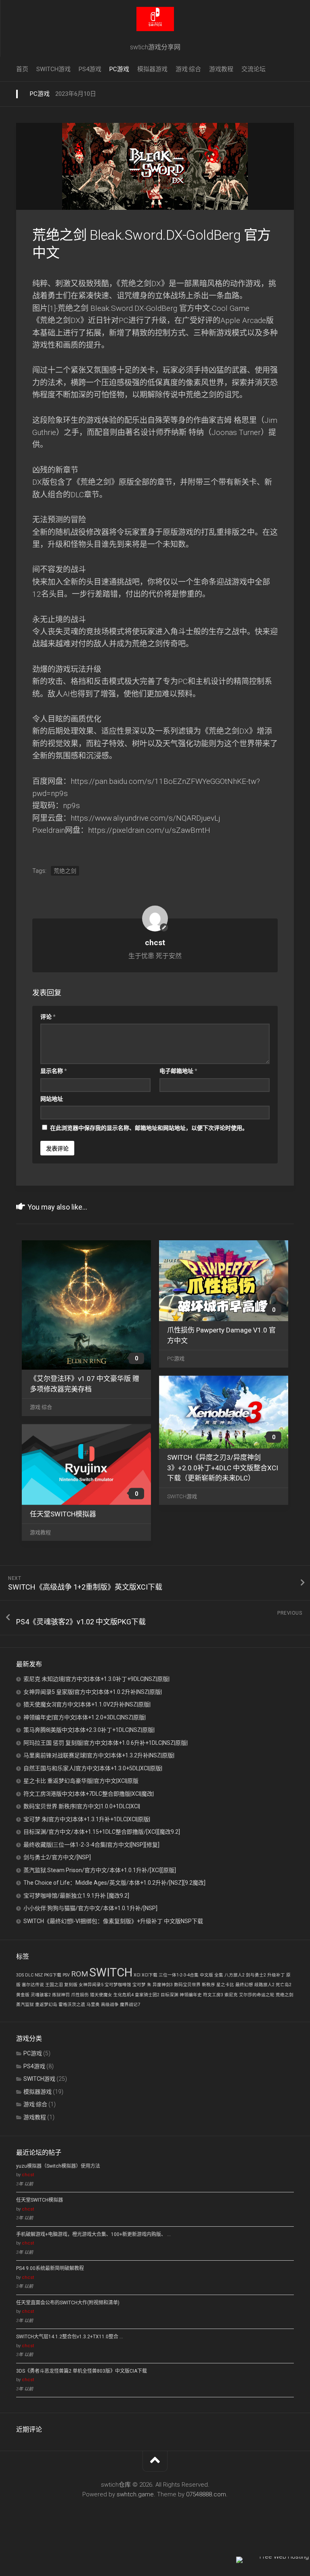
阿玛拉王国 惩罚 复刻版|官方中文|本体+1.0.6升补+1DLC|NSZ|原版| (106, 1743)
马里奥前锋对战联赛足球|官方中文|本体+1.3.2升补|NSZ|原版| (99, 1755)
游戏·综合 (188, 69)
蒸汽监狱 (25, 2005)
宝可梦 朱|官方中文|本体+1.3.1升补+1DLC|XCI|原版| (87, 1819)
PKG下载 (53, 1975)
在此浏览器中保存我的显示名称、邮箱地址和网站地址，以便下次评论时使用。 (149, 1128)
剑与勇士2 (256, 1975)
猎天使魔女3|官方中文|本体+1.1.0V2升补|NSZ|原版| (87, 1704)
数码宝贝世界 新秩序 (195, 1985)
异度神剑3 (163, 1985)
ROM (80, 1974)
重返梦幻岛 (46, 2005)
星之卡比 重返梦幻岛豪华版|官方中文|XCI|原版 (81, 1781)
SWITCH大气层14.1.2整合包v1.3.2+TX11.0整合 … (70, 2337)
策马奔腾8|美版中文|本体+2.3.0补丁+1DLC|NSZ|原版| (89, 1730)
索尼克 (231, 1995)
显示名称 (54, 1071)
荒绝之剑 (65, 871)
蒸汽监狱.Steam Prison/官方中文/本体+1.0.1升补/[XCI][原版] (100, 1870)
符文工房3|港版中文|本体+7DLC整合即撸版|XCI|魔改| (89, 1794)
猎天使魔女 (101, 1995)
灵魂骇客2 (41, 1995)
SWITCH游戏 (53, 69)
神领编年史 (191, 1995)
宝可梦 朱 (142, 1985)
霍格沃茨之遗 (72, 2005)
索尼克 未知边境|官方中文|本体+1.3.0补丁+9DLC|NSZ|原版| (96, 1679)
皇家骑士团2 (147, 1995)
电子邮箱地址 (178, 1071)
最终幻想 (244, 1985)
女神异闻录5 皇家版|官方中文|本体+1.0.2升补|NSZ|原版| (93, 1692)
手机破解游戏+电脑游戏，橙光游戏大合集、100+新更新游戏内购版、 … (93, 2234)
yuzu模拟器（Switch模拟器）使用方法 (58, 2166)
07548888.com (206, 2494)
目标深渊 (170, 1995)
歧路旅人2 (264, 1985)
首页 (22, 69)
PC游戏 (119, 69)
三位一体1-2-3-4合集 (179, 1975)
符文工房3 (213, 1995)
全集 (219, 1975)
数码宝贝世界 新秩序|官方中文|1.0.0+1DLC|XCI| (82, 1806)
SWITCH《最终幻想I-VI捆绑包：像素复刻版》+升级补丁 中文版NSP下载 (113, 1921)
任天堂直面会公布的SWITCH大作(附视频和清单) (68, 2303)
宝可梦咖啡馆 (118, 1985)
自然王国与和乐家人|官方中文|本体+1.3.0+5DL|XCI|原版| (93, 1768)
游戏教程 (221, 69)
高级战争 (110, 2005)
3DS (20, 1975)
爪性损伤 (80, 1995)
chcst (28, 2175)
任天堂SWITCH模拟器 (63, 1514)
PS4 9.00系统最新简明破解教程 (50, 2268)
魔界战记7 (130, 2005)
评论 (48, 1017)
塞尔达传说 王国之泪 (42, 1985)
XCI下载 (150, 1975)
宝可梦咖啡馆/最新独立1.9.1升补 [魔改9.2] (76, 1896)
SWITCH (111, 1972)
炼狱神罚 (61, 1995)
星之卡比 (225, 1985)
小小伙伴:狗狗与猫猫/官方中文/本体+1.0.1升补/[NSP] (90, 1908)
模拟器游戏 (152, 69)
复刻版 (71, 1985)
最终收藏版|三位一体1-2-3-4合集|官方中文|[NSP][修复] (91, 1845)
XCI (137, 1975)
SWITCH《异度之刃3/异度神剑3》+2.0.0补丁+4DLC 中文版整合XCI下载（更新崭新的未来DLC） (223, 1468)
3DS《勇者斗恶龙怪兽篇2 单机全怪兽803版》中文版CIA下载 (82, 2371)
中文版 (206, 1975)
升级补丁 (276, 1975)
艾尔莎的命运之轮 (257, 1995)
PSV (66, 1975)
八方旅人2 (235, 1975)
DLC (29, 1975)
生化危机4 (124, 1995)
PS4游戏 (90, 69)
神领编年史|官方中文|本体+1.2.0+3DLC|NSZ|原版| (85, 1717)
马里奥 (93, 2005)
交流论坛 (253, 69)
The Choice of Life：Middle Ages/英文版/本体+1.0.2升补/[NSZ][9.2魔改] (114, 1883)
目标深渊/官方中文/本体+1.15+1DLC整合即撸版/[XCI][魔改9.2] (102, 1832)
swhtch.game (135, 2494)
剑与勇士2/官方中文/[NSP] (57, 1857)
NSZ (39, 1975)
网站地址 (52, 1099)
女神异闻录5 (91, 1985)
